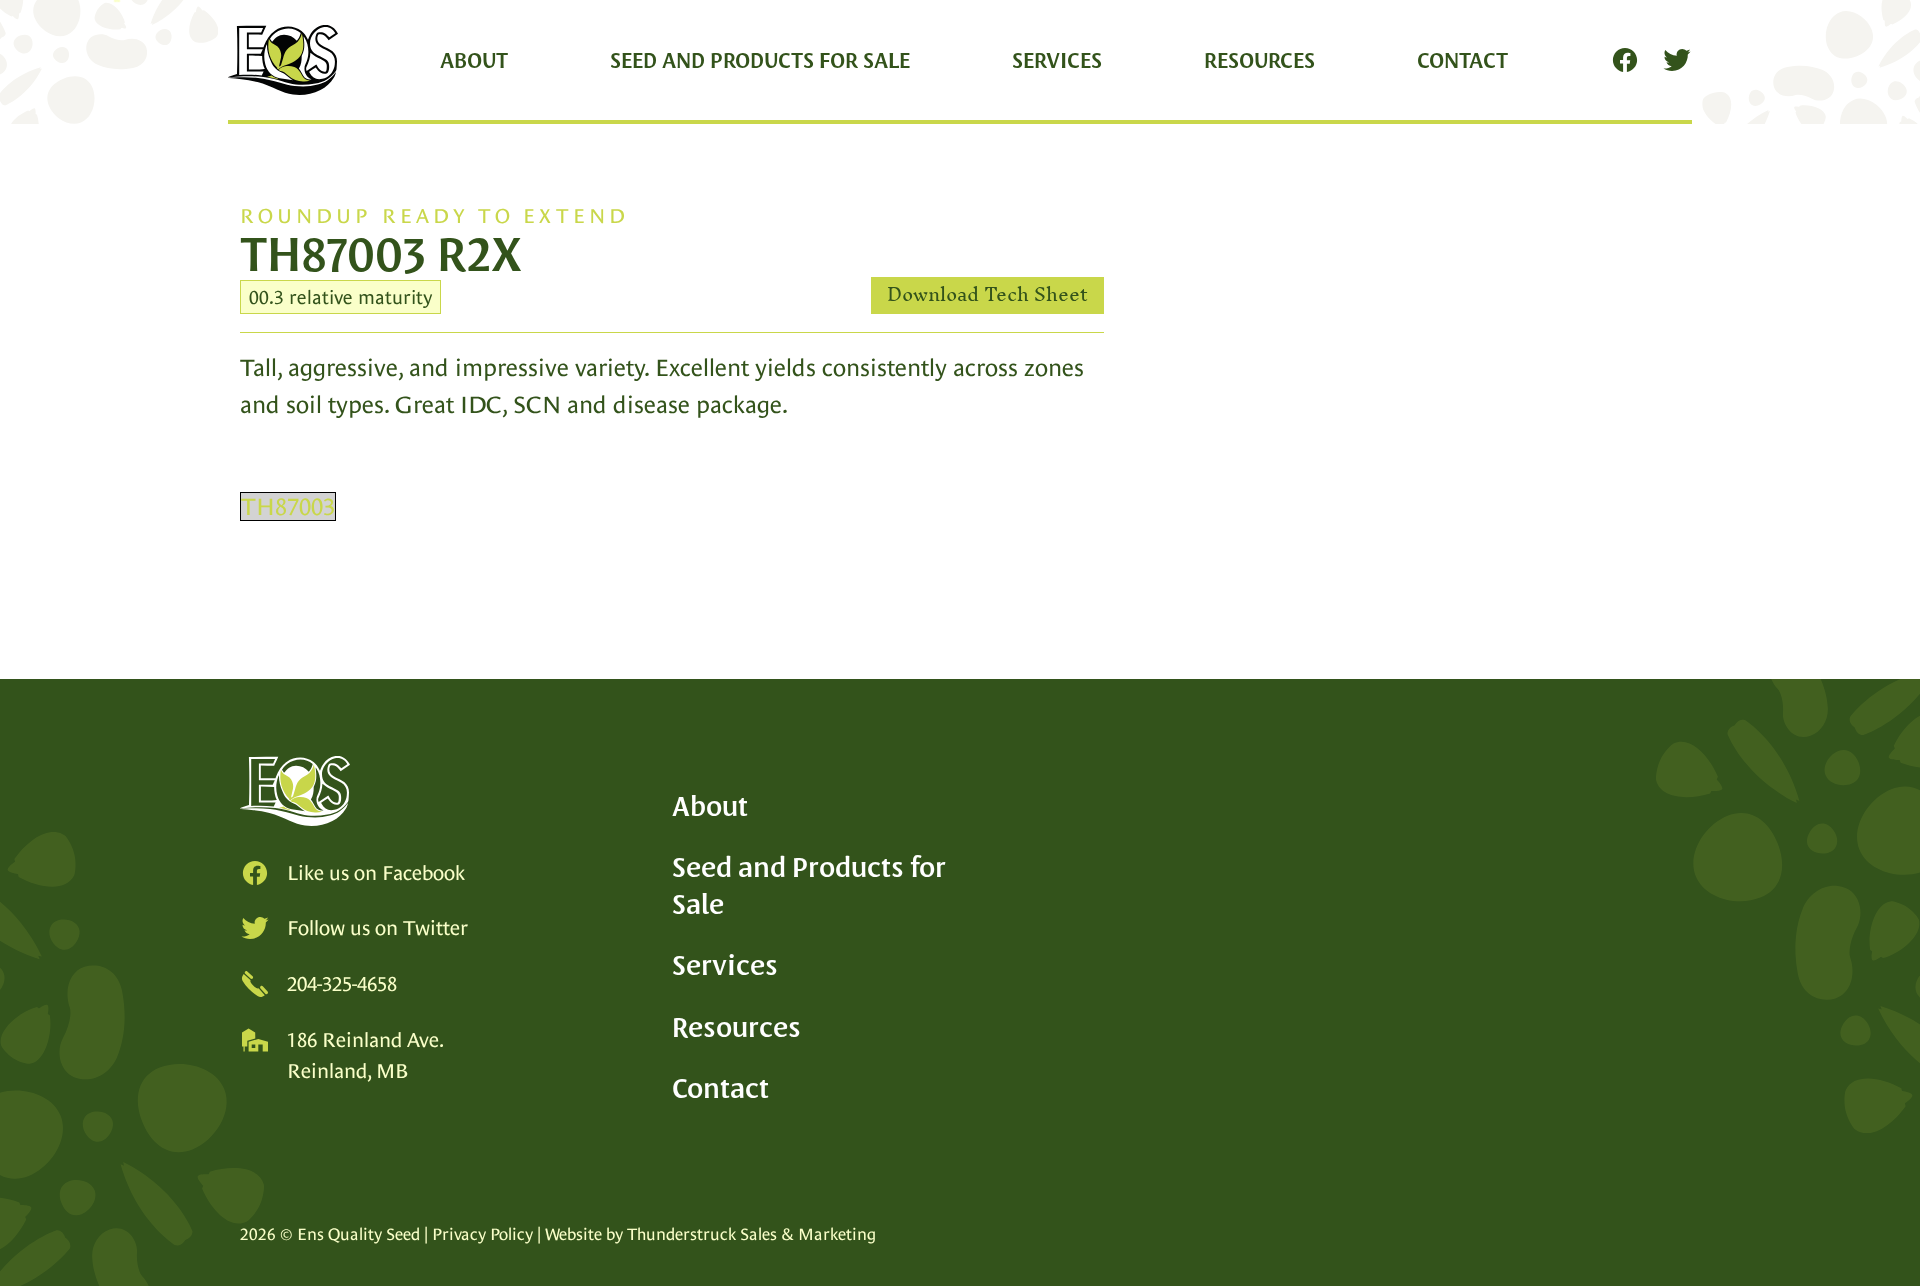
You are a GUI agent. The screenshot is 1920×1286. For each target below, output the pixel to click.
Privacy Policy (482, 1234)
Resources (1259, 60)
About (474, 60)
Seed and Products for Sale (760, 60)
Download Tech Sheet (987, 295)
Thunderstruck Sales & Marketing (751, 1234)
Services (1057, 60)
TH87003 (288, 506)
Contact (1462, 60)
